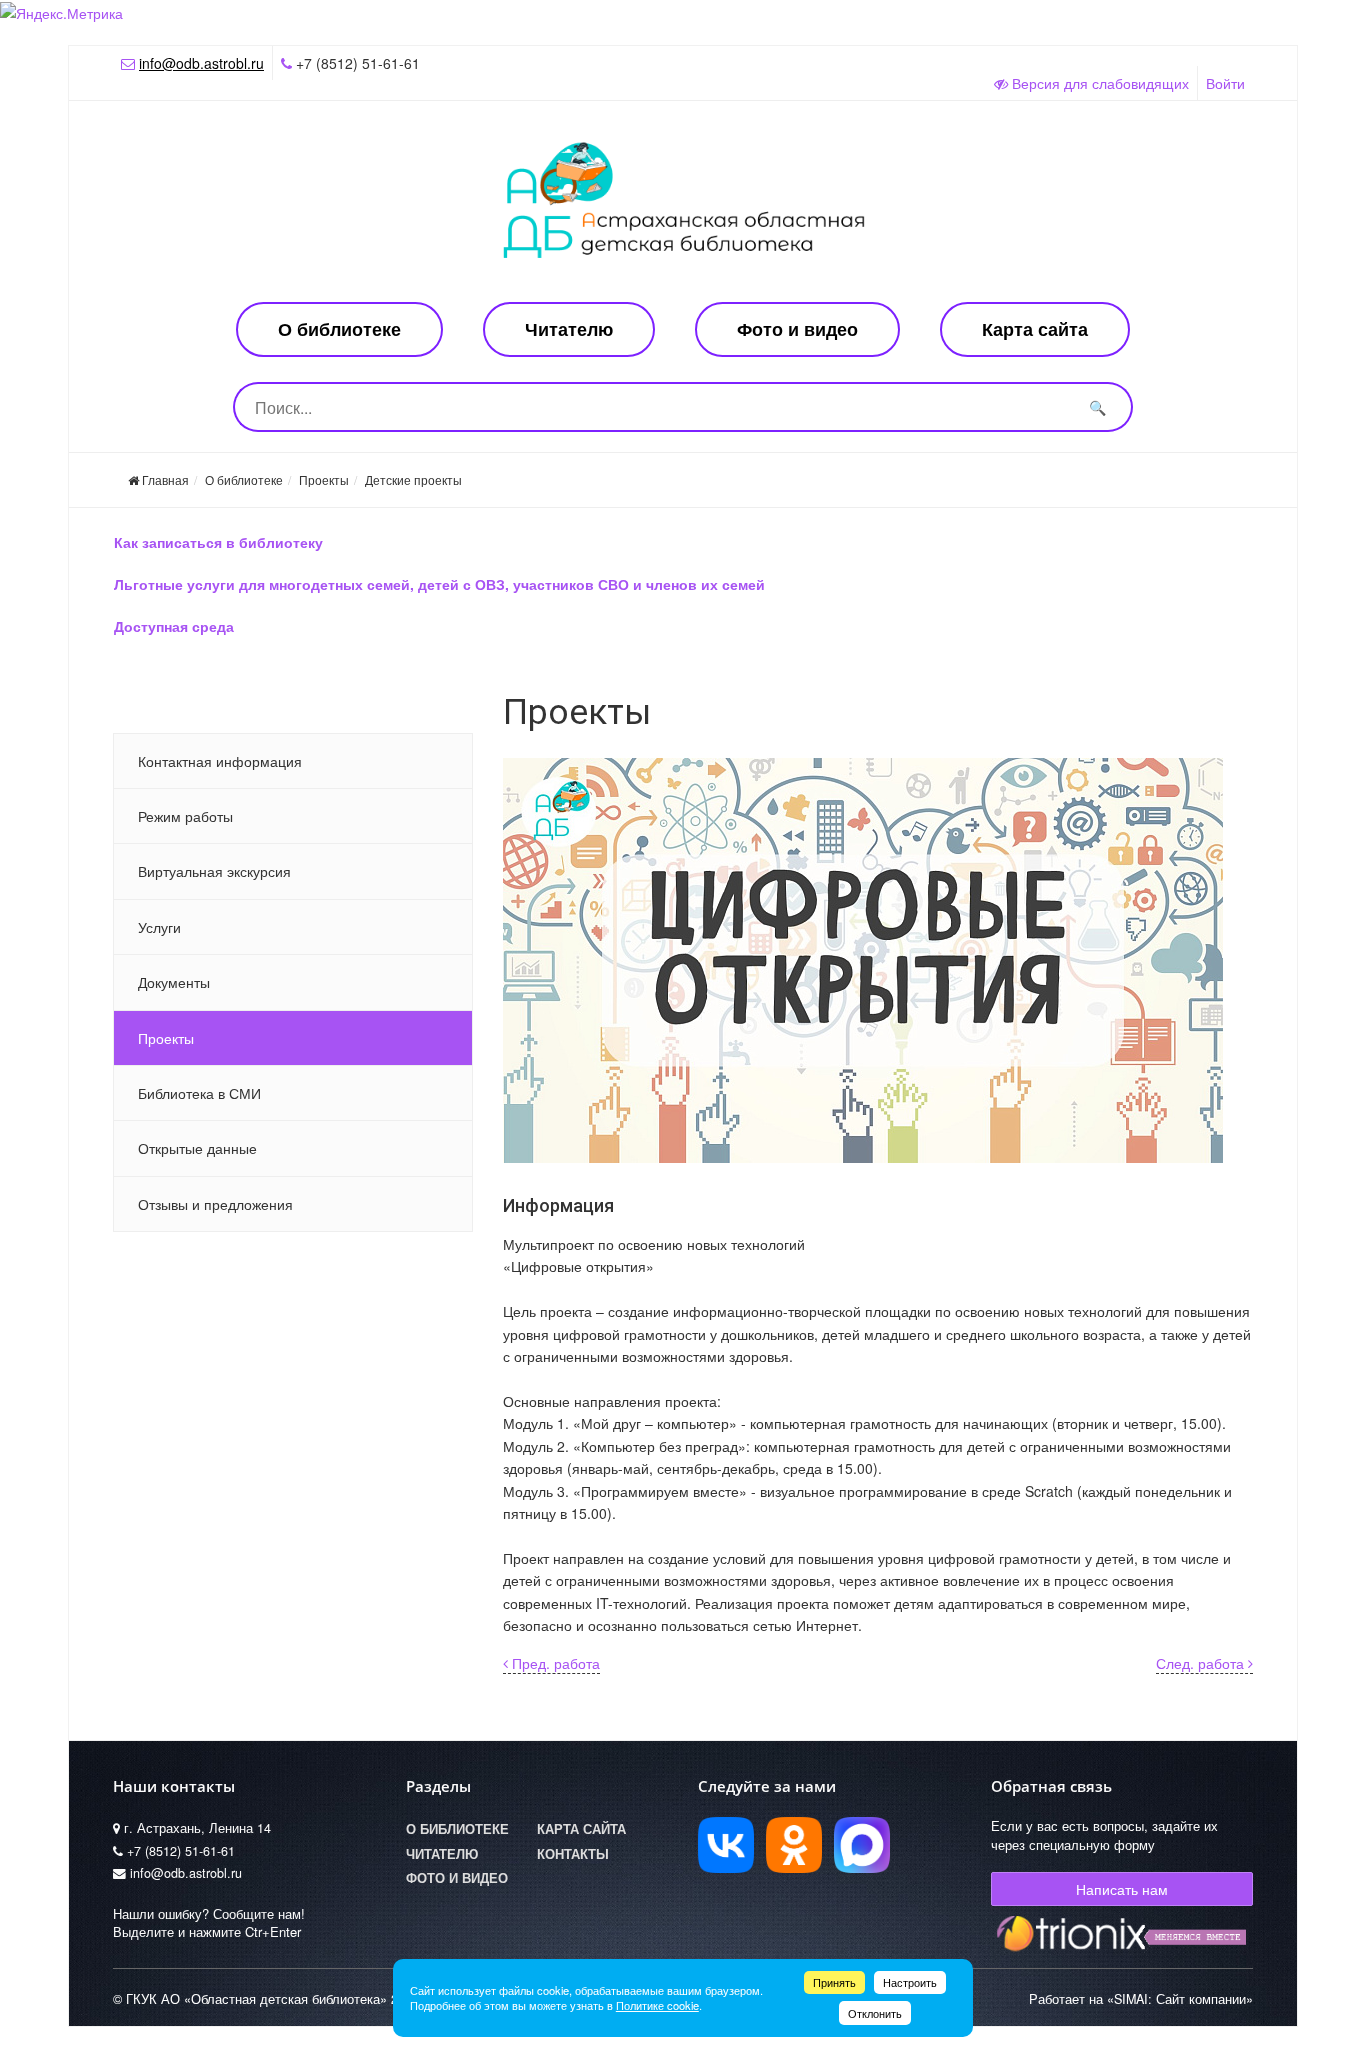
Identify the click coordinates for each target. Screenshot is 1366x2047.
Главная (164, 479)
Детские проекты (413, 479)
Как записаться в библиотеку (218, 542)
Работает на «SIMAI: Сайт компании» (1141, 1999)
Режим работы (185, 816)
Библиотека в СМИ (199, 1093)
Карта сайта (1035, 329)
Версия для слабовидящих (1098, 83)
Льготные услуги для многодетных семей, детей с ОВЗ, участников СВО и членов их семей (439, 584)
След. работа (1202, 1663)
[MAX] (862, 1845)
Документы (174, 982)
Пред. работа (554, 1663)
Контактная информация (220, 761)
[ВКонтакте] (726, 1845)
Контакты (573, 1854)
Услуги (159, 927)
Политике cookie (657, 2005)
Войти (1225, 83)
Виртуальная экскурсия (214, 871)
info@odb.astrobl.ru (201, 63)
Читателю (569, 329)
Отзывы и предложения (215, 1204)
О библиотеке (339, 329)
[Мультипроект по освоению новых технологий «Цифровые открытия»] (878, 960)
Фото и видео (797, 329)
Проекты (324, 479)
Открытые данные (197, 1148)
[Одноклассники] (794, 1845)
